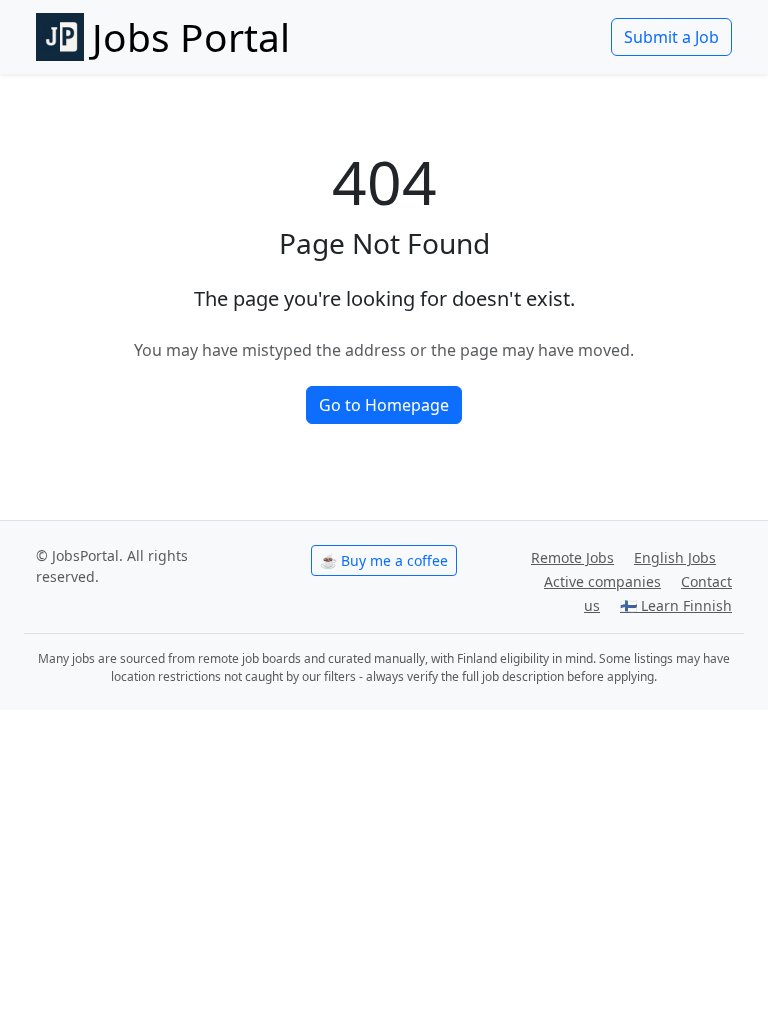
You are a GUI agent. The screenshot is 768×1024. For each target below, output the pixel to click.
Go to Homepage (384, 405)
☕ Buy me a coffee (384, 560)
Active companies (602, 581)
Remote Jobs (572, 557)
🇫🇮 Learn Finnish (676, 605)
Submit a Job (671, 37)
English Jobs (675, 557)
